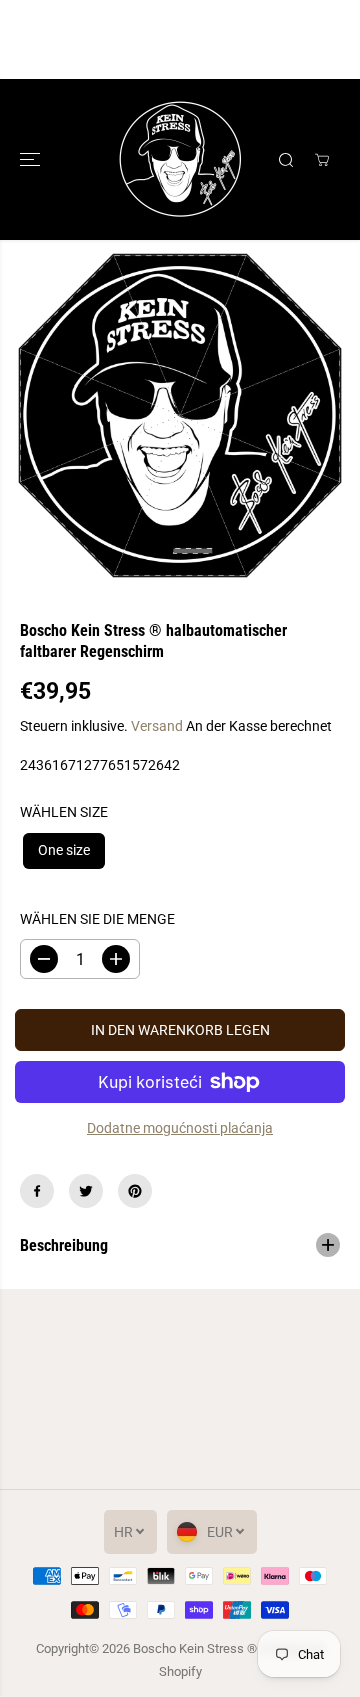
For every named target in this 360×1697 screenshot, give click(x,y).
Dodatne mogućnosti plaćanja (180, 1128)
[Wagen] (322, 160)
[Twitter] (86, 1191)
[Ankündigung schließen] (323, 40)
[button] (32, 159)
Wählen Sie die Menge (97, 919)
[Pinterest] (135, 1191)
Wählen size (64, 812)
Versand (157, 726)
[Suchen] (286, 160)
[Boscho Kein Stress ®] (180, 159)
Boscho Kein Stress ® (196, 1648)
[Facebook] (37, 1191)
